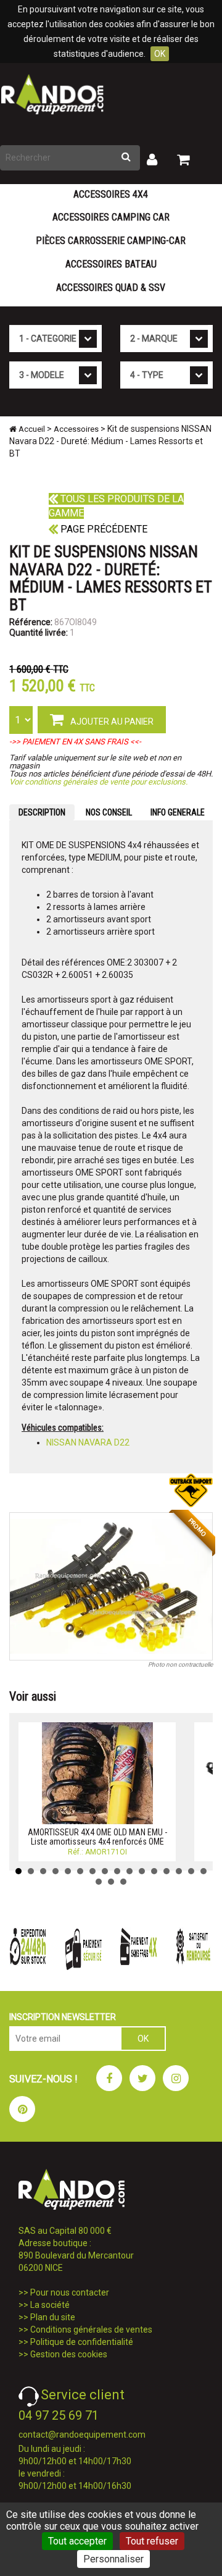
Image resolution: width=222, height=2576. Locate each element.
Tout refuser (152, 2541)
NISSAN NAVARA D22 (88, 1442)
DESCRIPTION (42, 812)
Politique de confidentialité (82, 2342)
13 (166, 1871)
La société (50, 2305)
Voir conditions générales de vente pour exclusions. (98, 782)
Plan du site (53, 2317)
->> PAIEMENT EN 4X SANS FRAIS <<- (75, 742)
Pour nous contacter (70, 2292)
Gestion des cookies (69, 2354)
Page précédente (103, 529)
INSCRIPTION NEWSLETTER (63, 2017)
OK (160, 54)
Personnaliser (113, 2559)
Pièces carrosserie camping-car (111, 241)
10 (129, 1871)
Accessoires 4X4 (111, 194)
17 (99, 1882)
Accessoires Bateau (111, 264)
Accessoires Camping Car (111, 217)
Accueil (31, 429)
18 (111, 1882)
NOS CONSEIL (109, 812)
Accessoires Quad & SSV (111, 288)
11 (142, 1871)
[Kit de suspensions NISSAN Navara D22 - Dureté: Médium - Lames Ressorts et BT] (111, 1586)
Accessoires (76, 429)
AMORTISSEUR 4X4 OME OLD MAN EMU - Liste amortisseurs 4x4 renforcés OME (97, 1837)
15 (191, 1871)
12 (154, 1871)
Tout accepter (77, 2541)
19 (123, 1882)
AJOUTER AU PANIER (111, 722)
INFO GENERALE (178, 812)
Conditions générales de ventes (91, 2330)
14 (179, 1871)
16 (203, 1871)
